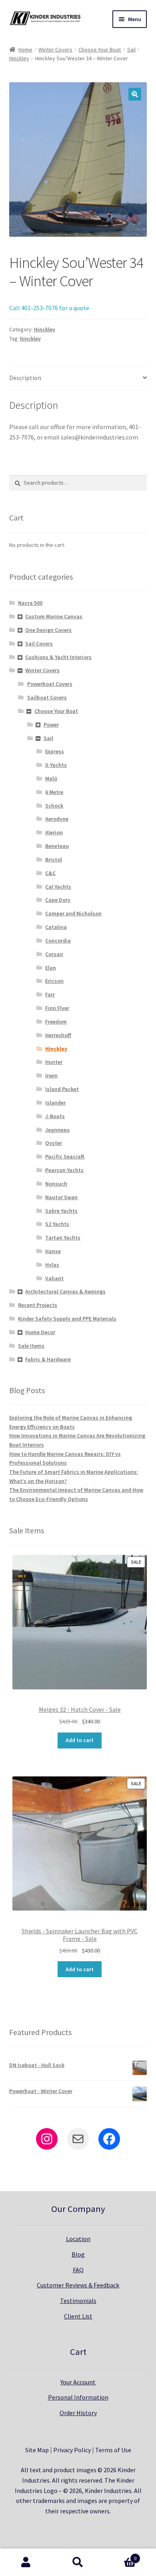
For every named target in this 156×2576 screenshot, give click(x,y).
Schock (54, 806)
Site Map (37, 2450)
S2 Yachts (57, 1224)
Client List (78, 2316)
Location (78, 2239)
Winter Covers (55, 50)
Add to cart (80, 1740)
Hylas (52, 1265)
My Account (26, 2562)
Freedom (56, 1022)
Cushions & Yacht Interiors (58, 657)
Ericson (54, 981)
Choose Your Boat (100, 50)
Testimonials (78, 2301)
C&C (50, 873)
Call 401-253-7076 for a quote (49, 308)
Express (55, 751)
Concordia (58, 941)
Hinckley (19, 58)
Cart (120, 2555)
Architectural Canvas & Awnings (65, 1291)
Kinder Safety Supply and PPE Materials (67, 1319)
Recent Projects (38, 1305)
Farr (50, 994)
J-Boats (55, 1116)
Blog (78, 2254)
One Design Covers (48, 630)
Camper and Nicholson (73, 913)
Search (78, 2562)
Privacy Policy (72, 2450)
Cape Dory (58, 900)
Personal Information (78, 2397)
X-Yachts (56, 765)
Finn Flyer (57, 1008)
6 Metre (54, 792)
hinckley (30, 339)
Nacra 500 (30, 603)
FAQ (78, 2270)
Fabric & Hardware (48, 1359)
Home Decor (40, 1332)
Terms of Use (113, 2450)
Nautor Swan (61, 1197)
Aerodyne (57, 819)
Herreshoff (58, 1035)
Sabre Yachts (61, 1211)
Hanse (53, 1251)
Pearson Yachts (64, 1170)
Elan (51, 968)
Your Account (78, 2382)
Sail (131, 50)
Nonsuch (56, 1184)
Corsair (54, 954)
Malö (51, 778)
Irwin (51, 1075)
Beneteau (57, 846)
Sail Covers (39, 644)
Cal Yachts (58, 887)
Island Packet (62, 1089)
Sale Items (31, 1346)
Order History (78, 2413)
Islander (55, 1103)
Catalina (56, 927)
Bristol (54, 859)
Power (51, 725)
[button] (135, 94)
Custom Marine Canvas (54, 616)
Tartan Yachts (63, 1238)
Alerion (54, 832)
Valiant (54, 1278)
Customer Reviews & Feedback (78, 2285)
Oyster (54, 1143)
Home (25, 50)
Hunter (54, 1062)
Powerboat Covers (50, 684)
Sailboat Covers (47, 697)
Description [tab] (25, 378)
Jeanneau (57, 1130)
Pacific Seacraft (65, 1156)
